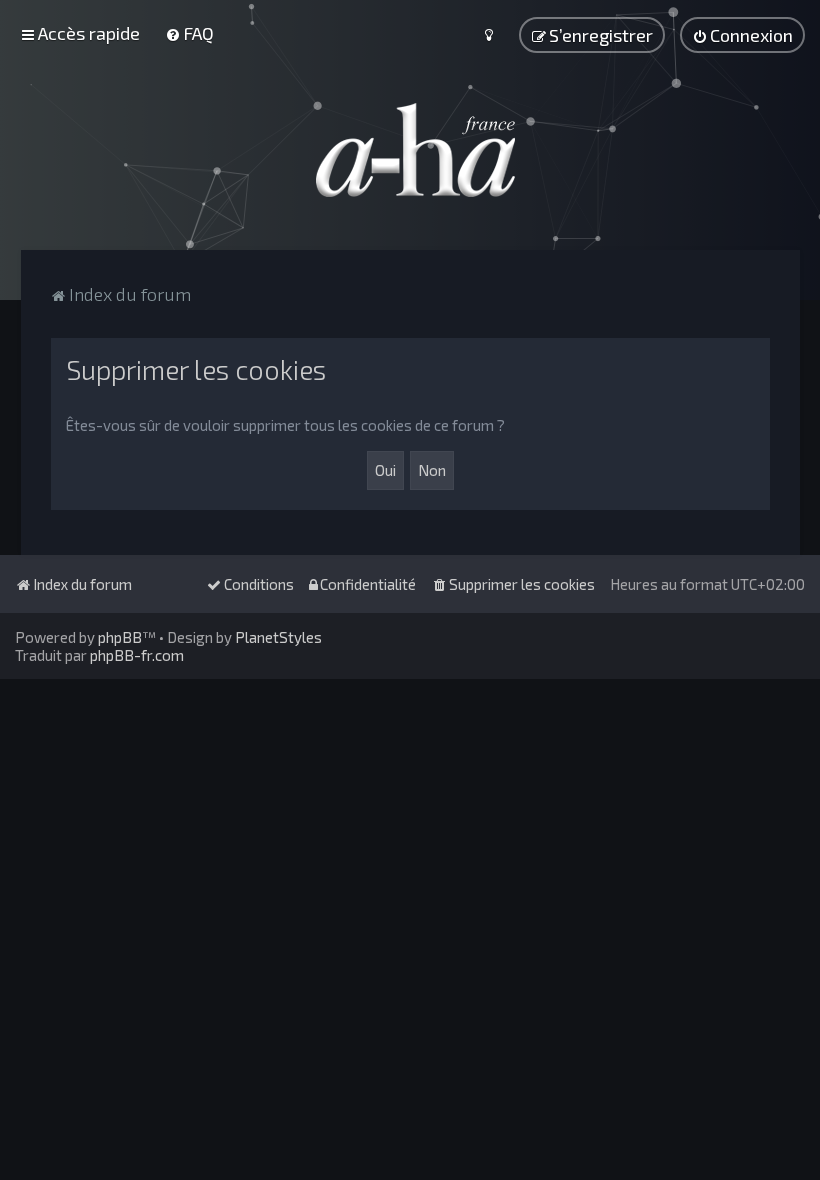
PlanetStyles (278, 637)
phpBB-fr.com (137, 655)
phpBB (120, 637)
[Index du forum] (410, 150)
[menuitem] (189, 33)
